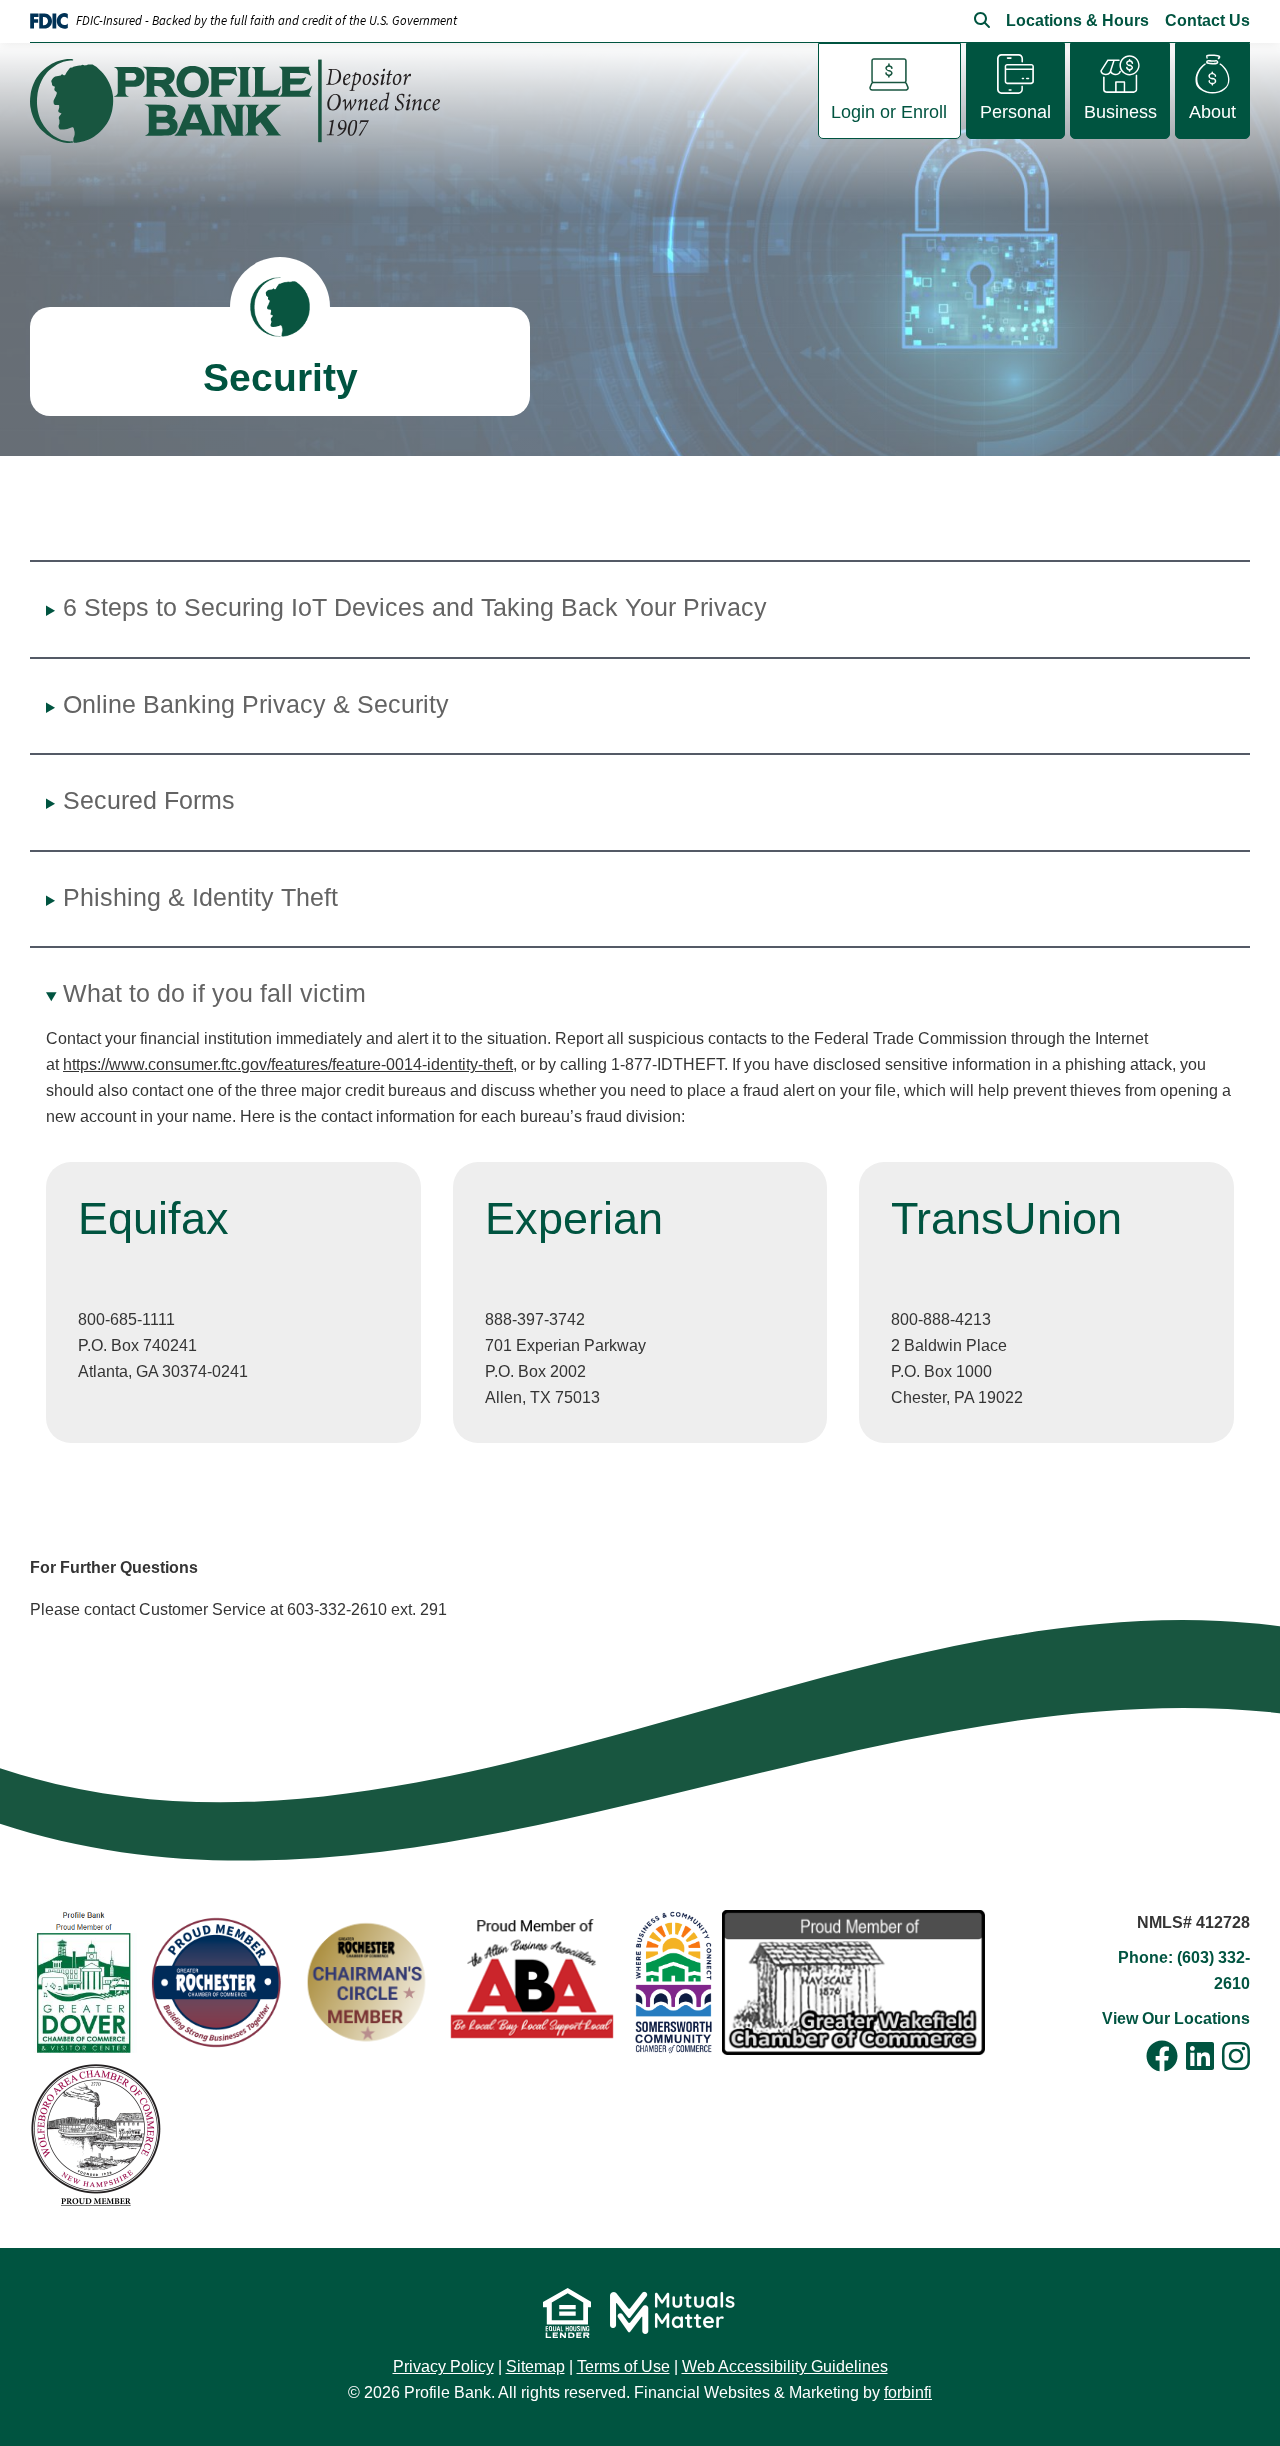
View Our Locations (1176, 2018)
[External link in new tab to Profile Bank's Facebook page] (1162, 2058)
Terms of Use (623, 2366)
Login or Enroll (889, 112)
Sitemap (535, 2366)
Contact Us (1207, 20)
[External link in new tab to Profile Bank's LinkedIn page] (1200, 2058)
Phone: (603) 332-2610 (1184, 1970)
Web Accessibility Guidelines (785, 2366)
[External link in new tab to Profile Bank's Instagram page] (1236, 2058)
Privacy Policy (443, 2366)
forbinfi (908, 2392)
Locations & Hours (1077, 20)
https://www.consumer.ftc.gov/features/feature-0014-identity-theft (288, 1064)
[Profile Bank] (243, 100)
